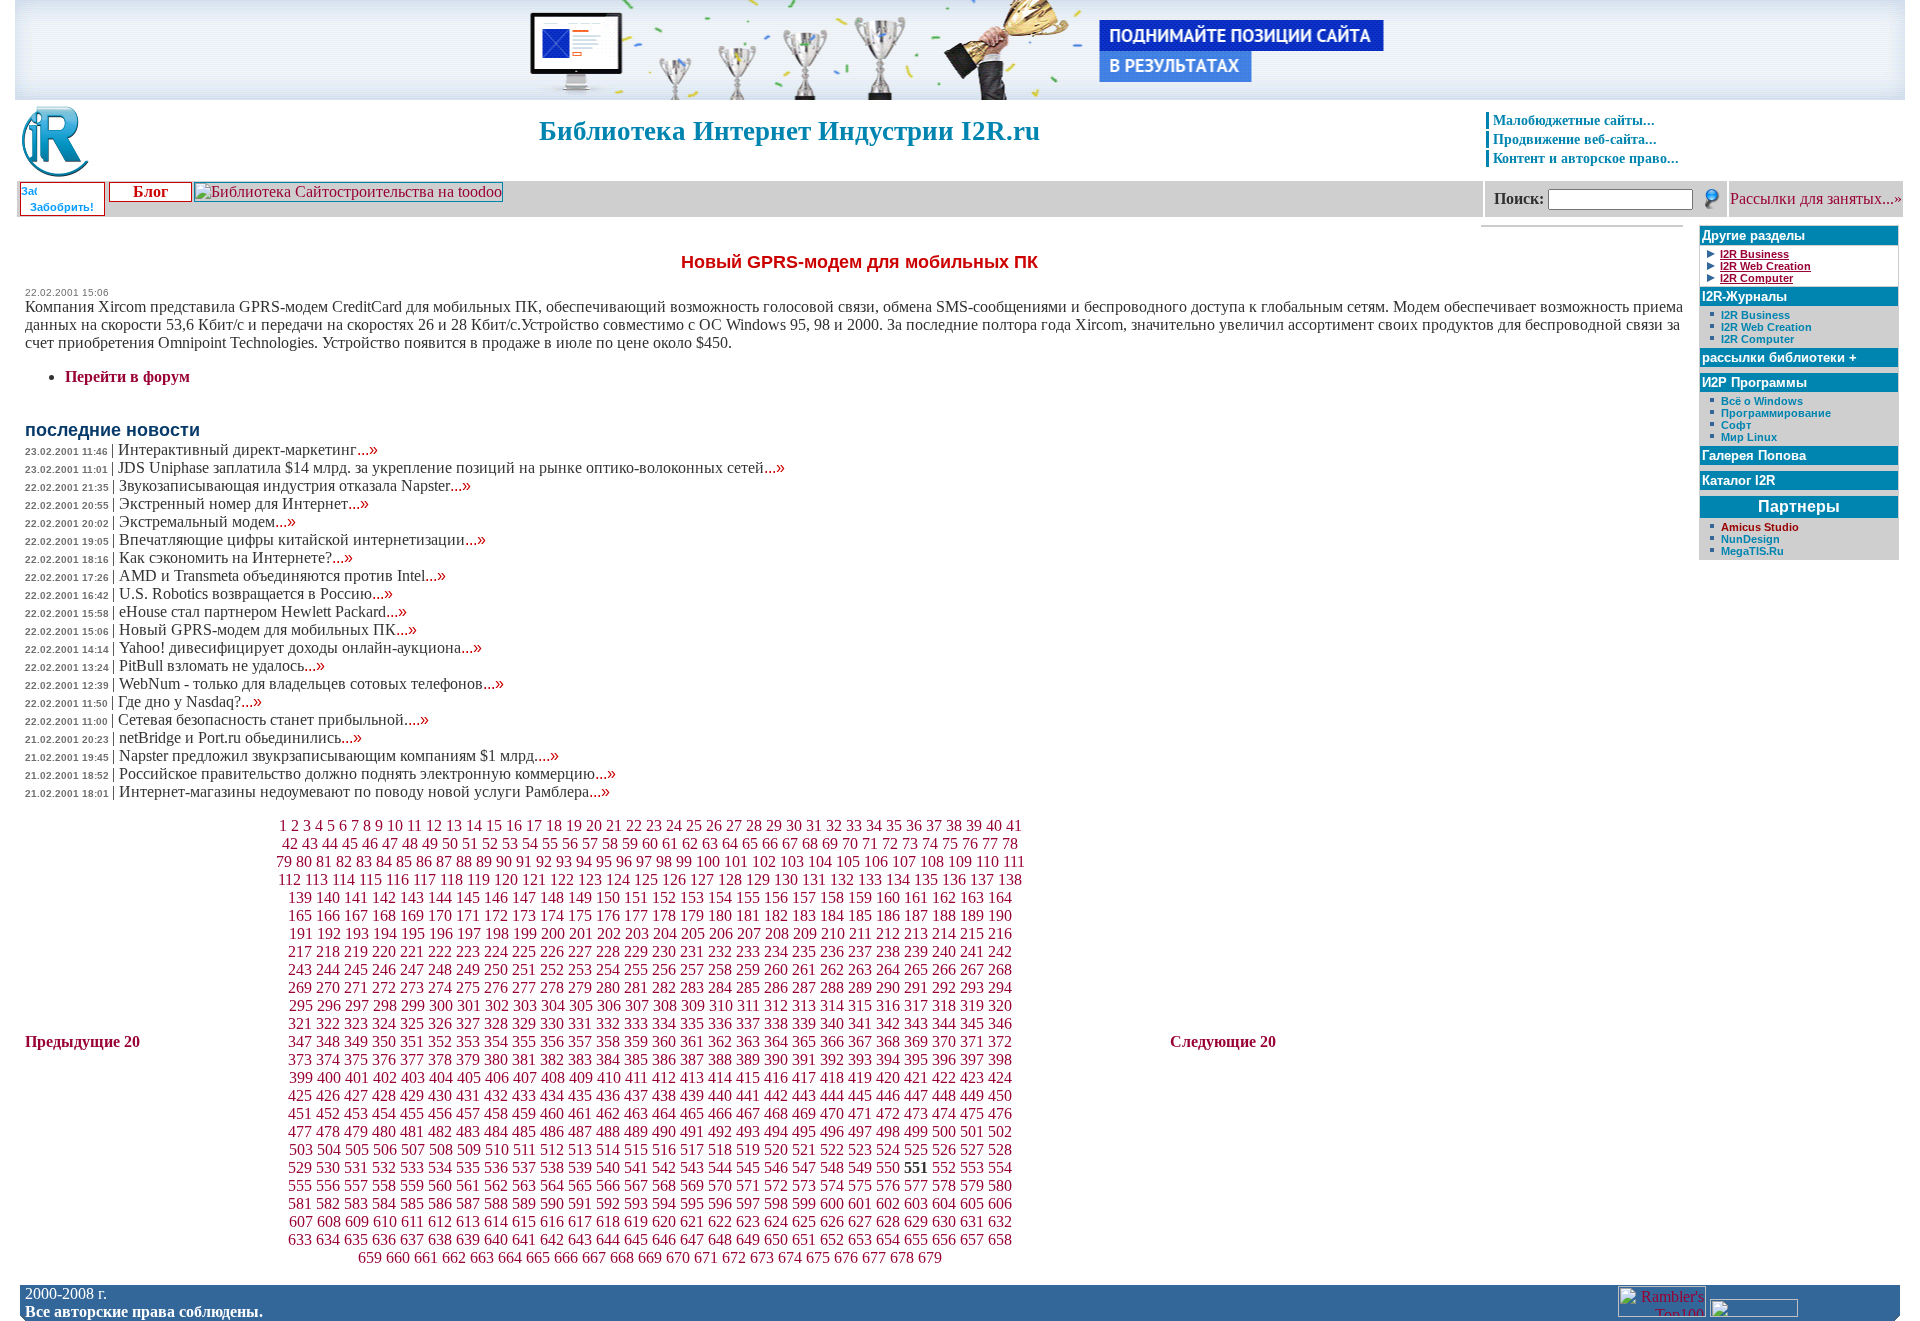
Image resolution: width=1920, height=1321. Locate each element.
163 (972, 897)
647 (692, 1239)
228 (608, 951)
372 (1000, 1041)
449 (972, 1095)
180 (720, 915)
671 (706, 1257)
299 (413, 1005)
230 (664, 951)
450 (1000, 1095)
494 (776, 1131)
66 (770, 843)
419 (860, 1077)
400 (329, 1077)
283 (692, 987)
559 (412, 1185)
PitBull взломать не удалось (222, 665)
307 (637, 1005)
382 (552, 1059)
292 (944, 987)
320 (1000, 1005)
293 (972, 987)
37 (934, 825)
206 (721, 933)
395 (916, 1059)
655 (916, 1239)
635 (356, 1239)
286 (776, 987)
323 (356, 1023)
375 (356, 1059)
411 (636, 1077)
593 (636, 1203)
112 (289, 879)
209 (805, 933)
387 (692, 1059)
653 (860, 1239)
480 (384, 1131)
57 (590, 843)
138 (1010, 879)
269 (300, 987)
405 (469, 1077)
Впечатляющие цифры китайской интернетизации (302, 539)
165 (300, 915)
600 (832, 1203)
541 (636, 1167)
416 (776, 1077)
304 (553, 1005)
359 (636, 1041)
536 (496, 1167)
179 (692, 915)
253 (580, 969)
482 (440, 1131)
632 (1000, 1221)
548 (832, 1167)
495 (804, 1131)
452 (328, 1113)
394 (888, 1059)
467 (748, 1113)
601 (860, 1203)
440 (720, 1095)
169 (412, 915)
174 (552, 915)
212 (888, 933)
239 (916, 951)
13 (454, 825)
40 (994, 825)
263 (860, 969)
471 (860, 1113)
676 (846, 1257)
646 (664, 1239)
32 (834, 825)
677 (874, 1257)
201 (581, 933)
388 (720, 1059)
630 (944, 1221)
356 (552, 1041)
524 (888, 1149)
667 (594, 1257)
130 (786, 879)
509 (469, 1149)
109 (960, 861)
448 (944, 1095)
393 (860, 1059)
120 (506, 879)
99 (684, 861)
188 (944, 915)
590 (552, 1203)
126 (674, 879)
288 (832, 987)
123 (590, 879)
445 (860, 1095)
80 (304, 861)
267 (972, 969)
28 (754, 825)
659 (370, 1257)
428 (384, 1095)
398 (1000, 1059)
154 (720, 897)
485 (524, 1131)
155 (748, 897)
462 (608, 1113)
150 (608, 897)
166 (328, 915)
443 (804, 1095)
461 (580, 1113)
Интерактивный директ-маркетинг (248, 449)
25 (694, 825)
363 (748, 1041)
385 (636, 1059)
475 (972, 1113)
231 (692, 951)
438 (664, 1095)
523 (860, 1149)
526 (944, 1149)
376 (384, 1059)
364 (776, 1041)
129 (758, 879)
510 (497, 1149)
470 (832, 1113)
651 (804, 1239)
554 (1000, 1167)
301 (469, 1005)
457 (468, 1113)
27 (734, 825)
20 (594, 825)
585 (412, 1203)
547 (804, 1167)
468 (776, 1113)
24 (674, 825)
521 (804, 1149)
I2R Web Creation (1766, 327)
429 (412, 1095)
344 (944, 1023)
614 (496, 1221)
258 (720, 969)
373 (300, 1059)
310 (721, 1005)
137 (982, 879)
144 (440, 897)
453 (356, 1113)
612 (440, 1221)
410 (609, 1077)
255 (636, 969)
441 (748, 1095)
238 (888, 951)
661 (426, 1257)
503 (301, 1149)
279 (580, 987)
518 (720, 1149)
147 (524, 897)
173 (524, 915)
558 (384, 1185)
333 (636, 1023)
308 (665, 1005)
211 (860, 933)
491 (692, 1131)
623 (748, 1221)
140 (328, 897)
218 (328, 951)
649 (748, 1239)
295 (301, 1005)
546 (776, 1167)
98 (664, 861)
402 (385, 1077)
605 (972, 1203)
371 (972, 1041)
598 (776, 1203)
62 (690, 843)
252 (552, 969)
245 (356, 969)
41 (1014, 825)
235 (804, 951)
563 (524, 1185)
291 (916, 987)
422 (944, 1077)
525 (916, 1149)
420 (888, 1077)
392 (832, 1059)
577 (916, 1185)
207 (749, 933)
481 (412, 1131)
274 (440, 987)
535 (468, 1167)
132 (842, 879)
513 (580, 1149)
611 (412, 1221)
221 (412, 951)
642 (552, 1239)
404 (441, 1077)
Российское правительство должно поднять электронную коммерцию (367, 773)
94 (584, 861)
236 (832, 951)
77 (990, 843)
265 (916, 969)
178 (664, 915)
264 (888, 969)
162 (944, 897)
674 (790, 1257)
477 (300, 1131)
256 (664, 969)
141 (356, 897)
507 (413, 1149)
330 (552, 1023)
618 (608, 1221)
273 (412, 987)
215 (972, 933)
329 (524, 1023)
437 (636, 1095)
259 (748, 969)
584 (384, 1203)
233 (748, 951)
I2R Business (1755, 315)
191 (301, 933)
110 (987, 861)
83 (364, 861)
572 (776, 1185)
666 (566, 1257)
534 (440, 1167)
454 (384, 1113)
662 (454, 1257)
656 (944, 1239)
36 (914, 825)
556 (328, 1185)
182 (776, 915)
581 (300, 1203)
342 (888, 1023)
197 (469, 933)
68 (810, 843)
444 (832, 1095)
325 (412, 1023)
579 (972, 1185)
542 (664, 1167)
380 (496, 1059)
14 (474, 825)
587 (468, 1203)
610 (385, 1221)
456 (440, 1113)
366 (832, 1041)
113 (316, 879)
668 (622, 1257)
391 (804, 1059)
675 (818, 1257)
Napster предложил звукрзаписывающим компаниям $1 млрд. (339, 755)
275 (468, 987)
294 (1000, 987)
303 (525, 1005)
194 (385, 933)
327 (468, 1023)
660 (398, 1257)
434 (552, 1095)
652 (832, 1239)
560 (440, 1185)
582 (328, 1203)
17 (534, 825)
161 (916, 897)
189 (972, 915)
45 (350, 843)
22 (634, 825)
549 (860, 1167)
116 (397, 879)
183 (804, 915)
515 (636, 1149)
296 (329, 1005)
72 (890, 843)
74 (930, 843)
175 (580, 915)
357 (580, 1041)
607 (301, 1221)
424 (1000, 1077)
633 (300, 1239)
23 (654, 825)
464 (664, 1113)
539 (580, 1167)
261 (804, 969)
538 (552, 1167)
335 (692, 1023)
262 (832, 969)
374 (328, 1059)
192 (329, 933)
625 (804, 1221)
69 (830, 843)
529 (300, 1167)
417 (804, 1077)
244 (328, 969)
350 (384, 1041)
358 (608, 1041)
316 (888, 1005)
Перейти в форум (127, 376)
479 (356, 1131)
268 (1000, 969)
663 (482, 1257)
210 (833, 933)
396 (944, 1059)
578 (944, 1185)
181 (748, 915)
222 (440, 951)
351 (412, 1041)
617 (580, 1221)
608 (329, 1221)
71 (870, 843)
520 (776, 1149)
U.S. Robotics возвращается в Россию (256, 593)
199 (525, 933)
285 (748, 987)
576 (888, 1185)
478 (328, 1131)
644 (608, 1239)
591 (580, 1203)
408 (553, 1077)
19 (574, 825)
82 (344, 861)
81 (324, 861)
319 (972, 1005)
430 (440, 1095)
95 (604, 861)
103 (792, 861)
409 (581, 1077)
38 (954, 825)
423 (972, 1077)
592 (608, 1203)
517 (692, 1149)
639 (468, 1239)
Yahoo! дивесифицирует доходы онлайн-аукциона (300, 647)
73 (910, 843)
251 (524, 969)
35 (894, 825)
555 (300, 1185)
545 (748, 1167)
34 (874, 825)
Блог (150, 191)
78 (1010, 843)
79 (284, 861)
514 (608, 1149)
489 (636, 1131)
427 (356, 1095)
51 (470, 843)
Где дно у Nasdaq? (190, 701)
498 (888, 1131)
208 (777, 933)
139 (300, 897)
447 (916, 1095)
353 (468, 1041)
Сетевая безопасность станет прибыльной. (273, 719)
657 (972, 1239)
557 (356, 1185)
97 (644, 861)
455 (412, 1113)
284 (720, 987)
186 (888, 915)
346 (1000, 1023)
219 (356, 951)
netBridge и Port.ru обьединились (240, 737)
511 (524, 1149)
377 (412, 1059)
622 (720, 1221)
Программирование (1776, 413)
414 (720, 1077)
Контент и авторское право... (1586, 158)
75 (950, 843)
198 (497, 933)
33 (854, 825)
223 (468, 951)
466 (720, 1113)
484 (496, 1131)
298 (385, 1005)
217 (300, 951)
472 (888, 1113)
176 (608, 915)
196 (441, 933)
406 (497, 1077)
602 (888, 1203)
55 (550, 843)
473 (916, 1113)
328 (496, 1023)
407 (525, 1077)
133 (870, 879)
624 (776, 1221)
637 (412, 1239)
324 (384, 1023)
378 (440, 1059)
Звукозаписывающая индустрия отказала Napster (295, 485)
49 (430, 843)
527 (972, 1149)
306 (609, 1005)
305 (581, 1005)
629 (916, 1221)
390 (776, 1059)
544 (720, 1167)
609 (357, 1221)
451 (300, 1113)
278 (552, 987)
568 (664, 1185)
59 (630, 843)
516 (664, 1149)
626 (832, 1221)
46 (370, 843)
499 (916, 1131)
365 (804, 1041)
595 (692, 1203)
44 (330, 843)
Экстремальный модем (207, 521)
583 (356, 1203)
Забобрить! (62, 207)
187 (916, 915)
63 (710, 843)
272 (384, 987)
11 (414, 825)
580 (1000, 1185)
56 (570, 843)
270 (328, 987)
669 (650, 1257)
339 (804, 1023)
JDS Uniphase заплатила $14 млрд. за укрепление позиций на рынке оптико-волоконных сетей (451, 467)
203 (637, 933)
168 (384, 915)
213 (916, 933)
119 (478, 879)
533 (412, 1167)
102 (764, 861)
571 (748, 1185)
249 (468, 969)
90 (504, 861)
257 (692, 969)
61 (670, 843)
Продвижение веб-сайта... (1575, 139)
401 (357, 1077)
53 (510, 843)
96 (624, 861)
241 (972, 951)
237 (860, 951)
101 (736, 861)
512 (552, 1149)
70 (850, 843)
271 (356, 987)
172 (496, 915)
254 (608, 969)
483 (468, 1131)
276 (496, 987)
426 (328, 1095)
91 (524, 861)
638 (440, 1239)
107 (904, 861)
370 (944, 1041)
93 (564, 861)
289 (860, 987)
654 (888, 1239)
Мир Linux (1749, 437)
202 (609, 933)
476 (1000, 1113)
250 (496, 969)
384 (608, 1059)
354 (496, 1041)
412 (664, 1077)
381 (524, 1059)
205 (693, 933)
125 (646, 879)
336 (720, 1023)
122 (562, 879)
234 (776, 951)
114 (343, 879)
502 (1000, 1131)
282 (664, 987)
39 (974, 825)
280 (608, 987)
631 (972, 1221)
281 (636, 987)
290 (888, 987)
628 (888, 1221)
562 (496, 1185)
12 (434, 825)
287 (804, 987)
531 (356, 1167)
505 (357, 1149)
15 (494, 825)
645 (636, 1239)
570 (720, 1185)
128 (730, 879)
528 (1000, 1149)
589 (524, 1203)
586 (440, 1203)
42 (290, 843)
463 (636, 1113)
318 (944, 1005)
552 (944, 1167)
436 (608, 1095)
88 (464, 861)
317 (916, 1005)
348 (328, 1041)
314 (832, 1005)
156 (776, 897)
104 (820, 861)
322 (328, 1023)
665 (538, 1257)
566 (608, 1185)
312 (776, 1005)
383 (580, 1059)
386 (664, 1059)
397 (972, 1059)
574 (832, 1185)
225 (524, 951)
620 (664, 1221)
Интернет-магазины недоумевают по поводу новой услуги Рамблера (364, 791)
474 (944, 1113)
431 (468, 1095)
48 (410, 843)
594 (664, 1203)
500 (944, 1131)
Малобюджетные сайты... (1574, 120)
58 (610, 843)
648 (720, 1239)
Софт (1736, 425)
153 (692, 897)
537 (524, 1167)
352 (440, 1041)
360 (664, 1041)
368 (888, 1041)
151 (636, 897)
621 (692, 1221)
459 (524, 1113)
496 (832, 1131)
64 (730, 843)
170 (440, 915)
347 (300, 1041)
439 (692, 1095)
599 (804, 1203)
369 (916, 1041)
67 (790, 843)
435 (580, 1095)
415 (748, 1077)
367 (860, 1041)
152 (664, 897)
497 (860, 1131)
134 (898, 879)
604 (944, 1203)
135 (926, 879)
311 (748, 1005)
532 (384, 1167)
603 (916, 1203)
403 (413, 1077)
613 (468, 1221)
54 (530, 843)
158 (832, 897)
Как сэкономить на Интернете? (236, 557)
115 (370, 879)
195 (413, 933)
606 (1000, 1203)
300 (441, 1005)
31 (814, 825)
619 (636, 1221)
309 (693, 1005)
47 (390, 843)
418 (832, 1077)
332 (608, 1023)
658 (1000, 1239)
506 (385, 1149)
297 (357, 1005)
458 (496, 1113)
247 (412, 969)
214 (944, 933)
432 (496, 1095)
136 (954, 879)
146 (496, 897)
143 (412, 897)
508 (441, 1149)
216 (1000, 933)
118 (451, 879)
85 (404, 861)
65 (750, 843)
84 (384, 861)
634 (328, 1239)
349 (356, 1041)
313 (804, 1005)
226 (552, 951)
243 (300, 969)
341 (860, 1023)
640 (496, 1239)
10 (395, 825)
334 (664, 1023)
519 (748, 1149)
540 (608, 1167)
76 (970, 843)
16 (514, 825)
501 (972, 1131)
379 (468, 1059)
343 (916, 1023)
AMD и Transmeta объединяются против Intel (282, 575)
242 (1000, 951)
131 (814, 879)
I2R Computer (1757, 339)
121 (534, 879)
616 (552, 1221)
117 (424, 879)
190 (1000, 915)
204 (665, 933)
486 (552, 1131)
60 (650, 843)
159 (860, 897)
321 (300, 1023)
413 (692, 1077)
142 (384, 897)
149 (580, 897)
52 (490, 843)
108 (932, 861)
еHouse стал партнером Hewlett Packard (263, 611)
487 (580, 1131)
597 (748, 1203)
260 (776, 969)
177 (636, 915)
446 (888, 1095)
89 (484, 861)
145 (468, 897)
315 (860, 1005)
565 (580, 1185)
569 (692, 1185)
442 (776, 1095)
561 (468, 1185)
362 (720, 1041)
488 (608, 1131)
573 (804, 1185)
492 (720, 1131)
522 (832, 1149)
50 (450, 843)
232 (720, 951)
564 (552, 1185)
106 (876, 861)
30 (794, 825)
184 (832, 915)
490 (664, 1131)
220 (384, 951)
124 (618, 879)
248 (440, 969)
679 (930, 1257)
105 (848, 861)
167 (356, 915)
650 (776, 1239)
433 (524, 1095)
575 (860, 1185)
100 (708, 861)
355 (524, 1041)
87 (444, 861)
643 (580, 1239)
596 (720, 1203)
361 (692, 1041)
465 (692, 1113)
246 (384, 969)
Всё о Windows (1762, 401)
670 (678, 1257)
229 (636, 951)
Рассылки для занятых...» (1816, 198)
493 (748, 1131)
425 (300, 1095)
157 (804, 897)
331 (580, 1023)
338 (776, 1023)
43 (310, 843)
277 (524, 987)
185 (860, 915)
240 (944, 951)
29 (774, 825)
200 (553, 933)
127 (702, 879)
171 (468, 915)
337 (748, 1023)
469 (804, 1113)
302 (497, 1005)
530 (328, 1167)
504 (329, 1149)
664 (510, 1257)
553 (972, 1167)
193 (357, 933)
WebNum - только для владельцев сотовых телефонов (311, 683)
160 (888, 897)
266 (944, 969)
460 (552, 1113)
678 (902, 1257)
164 (1000, 897)
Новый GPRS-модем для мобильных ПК (268, 629)
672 (734, 1257)
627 (860, 1221)
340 (832, 1023)
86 (424, 861)
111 (1014, 861)
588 (496, 1203)
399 (301, 1077)
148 (552, 897)
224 (496, 951)
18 (554, 825)
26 (714, 825)
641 (524, 1239)
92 (544, 861)
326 (440, 1023)
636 (384, 1239)
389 (748, 1059)
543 (692, 1167)
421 (916, 1077)
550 (888, 1167)
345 (972, 1023)
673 (762, 1257)
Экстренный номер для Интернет (244, 503)
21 (614, 825)
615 (524, 1221)
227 (580, 951)
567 (636, 1185)
